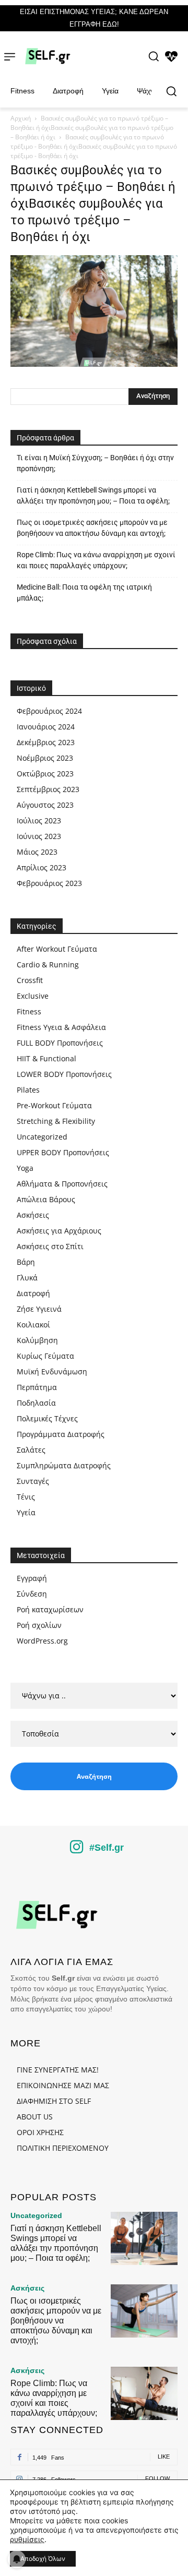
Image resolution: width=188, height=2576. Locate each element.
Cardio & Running (48, 964)
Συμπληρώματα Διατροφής (64, 1465)
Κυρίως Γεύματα (45, 1356)
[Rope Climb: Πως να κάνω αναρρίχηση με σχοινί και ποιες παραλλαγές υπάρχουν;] (144, 2393)
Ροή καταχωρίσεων (50, 1609)
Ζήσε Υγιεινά (39, 1309)
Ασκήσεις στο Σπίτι (50, 1246)
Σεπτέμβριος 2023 (48, 789)
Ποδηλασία (36, 1403)
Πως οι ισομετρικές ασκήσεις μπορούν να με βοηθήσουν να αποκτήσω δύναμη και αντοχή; (92, 528)
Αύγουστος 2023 (45, 805)
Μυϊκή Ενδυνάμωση (52, 1371)
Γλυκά (27, 1278)
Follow (157, 2478)
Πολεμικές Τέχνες (47, 1418)
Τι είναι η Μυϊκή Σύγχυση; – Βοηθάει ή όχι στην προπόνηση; (95, 463)
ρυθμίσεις (27, 2539)
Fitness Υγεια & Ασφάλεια (61, 1027)
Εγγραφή (32, 1578)
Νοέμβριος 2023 (45, 758)
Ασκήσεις (33, 1215)
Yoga (25, 1168)
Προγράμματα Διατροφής (61, 1434)
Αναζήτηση (94, 1776)
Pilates (28, 1090)
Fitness (29, 1011)
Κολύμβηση (37, 1340)
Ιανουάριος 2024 (46, 727)
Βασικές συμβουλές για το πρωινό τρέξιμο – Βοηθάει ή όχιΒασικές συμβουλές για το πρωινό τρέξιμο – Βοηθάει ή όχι (92, 128)
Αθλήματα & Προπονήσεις (62, 1184)
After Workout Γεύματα (57, 949)
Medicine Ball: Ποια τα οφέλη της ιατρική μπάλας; (84, 592)
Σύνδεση (32, 1594)
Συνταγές (33, 1481)
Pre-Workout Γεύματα (54, 1105)
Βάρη (26, 1262)
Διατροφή (33, 1293)
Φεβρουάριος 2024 (49, 711)
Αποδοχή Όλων (43, 2559)
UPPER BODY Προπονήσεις (63, 1152)
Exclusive (33, 996)
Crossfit (30, 980)
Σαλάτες (31, 1450)
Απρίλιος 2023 (42, 867)
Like (164, 2457)
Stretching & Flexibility (56, 1121)
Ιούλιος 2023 (39, 820)
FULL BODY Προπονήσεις (60, 1043)
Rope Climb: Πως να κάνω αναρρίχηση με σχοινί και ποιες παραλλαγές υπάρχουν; (96, 560)
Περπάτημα (37, 1387)
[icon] (77, 1850)
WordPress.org (42, 1641)
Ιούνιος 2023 (39, 836)
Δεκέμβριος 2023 (46, 742)
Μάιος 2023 (37, 852)
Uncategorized (42, 1137)
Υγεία (26, 1512)
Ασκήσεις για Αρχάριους (59, 1231)
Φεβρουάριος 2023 (49, 883)
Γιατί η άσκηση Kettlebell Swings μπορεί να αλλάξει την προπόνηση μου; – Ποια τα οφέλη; (93, 495)
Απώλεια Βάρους (46, 1199)
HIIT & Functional (46, 1058)
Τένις (26, 1497)
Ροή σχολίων (39, 1625)
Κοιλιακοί (33, 1325)
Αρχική (21, 118)
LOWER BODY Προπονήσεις (64, 1074)
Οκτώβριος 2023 (45, 774)
